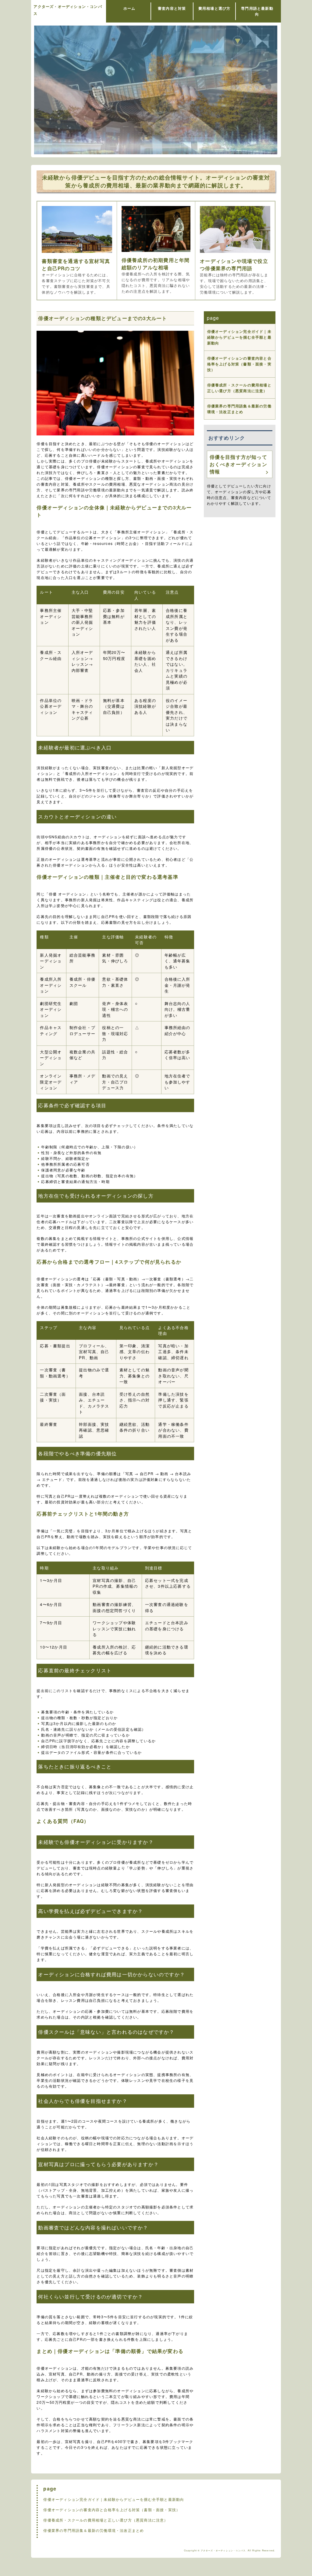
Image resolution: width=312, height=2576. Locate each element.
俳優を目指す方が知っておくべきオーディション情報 (238, 464)
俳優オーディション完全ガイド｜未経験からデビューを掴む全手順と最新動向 (239, 337)
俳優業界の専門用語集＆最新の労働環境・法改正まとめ (239, 409)
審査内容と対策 (172, 8)
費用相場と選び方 (214, 8)
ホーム (129, 8)
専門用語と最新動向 (257, 11)
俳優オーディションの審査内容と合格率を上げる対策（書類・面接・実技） (239, 364)
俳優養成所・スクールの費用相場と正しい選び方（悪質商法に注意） (239, 388)
